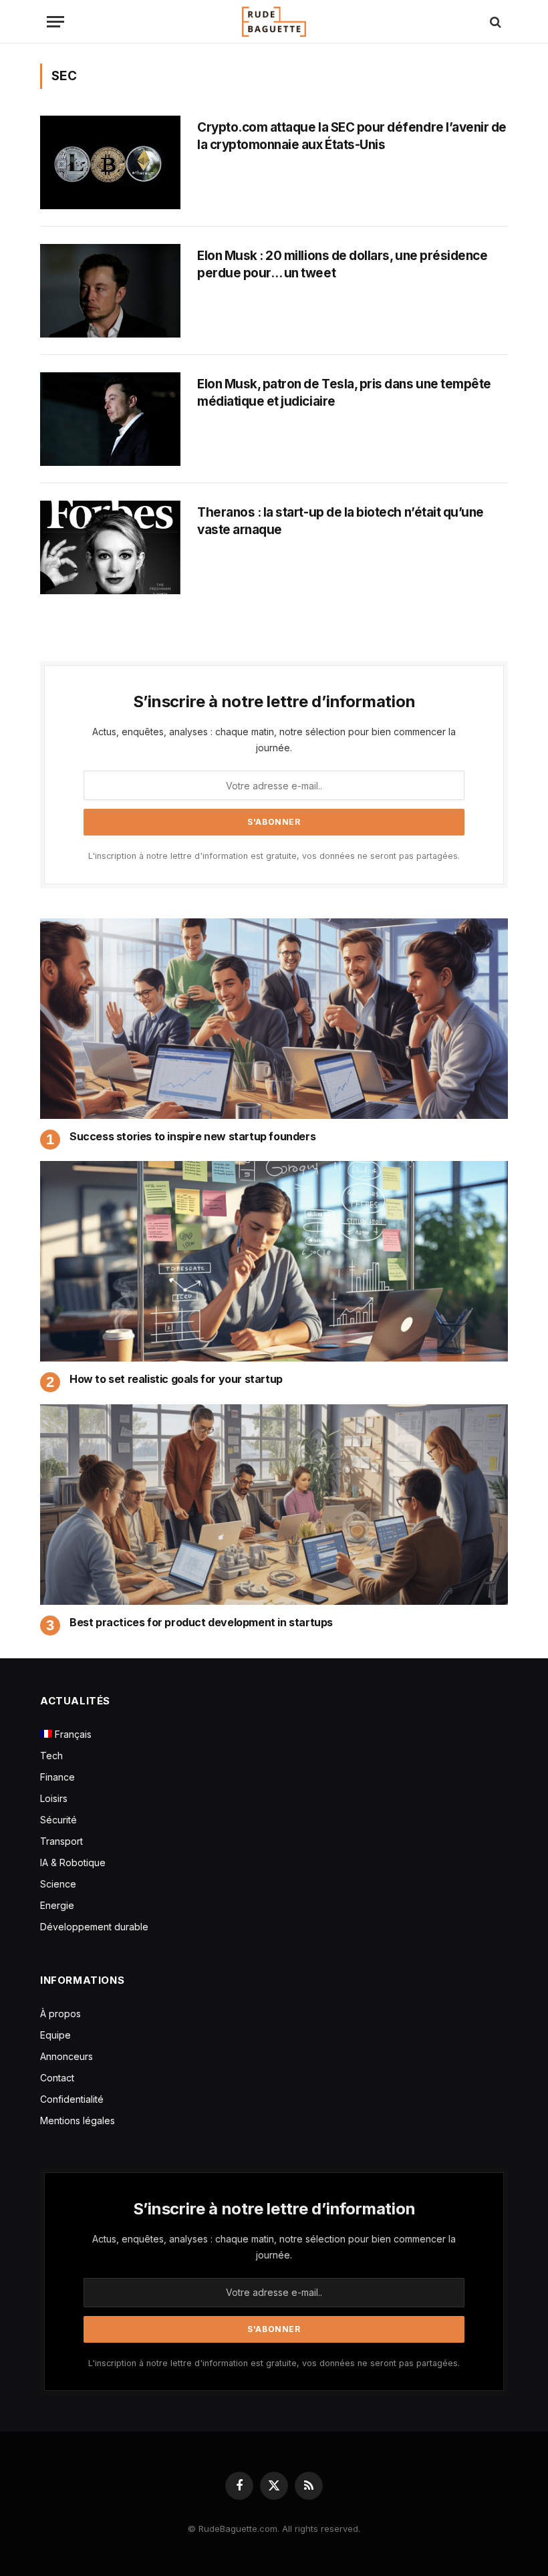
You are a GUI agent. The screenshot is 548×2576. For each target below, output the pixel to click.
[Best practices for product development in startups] (274, 1505)
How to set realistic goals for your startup (176, 1379)
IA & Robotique (73, 1862)
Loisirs (54, 1798)
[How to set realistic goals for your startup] (274, 1261)
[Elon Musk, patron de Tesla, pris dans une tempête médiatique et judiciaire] (110, 419)
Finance (57, 1777)
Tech (51, 1756)
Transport (61, 1841)
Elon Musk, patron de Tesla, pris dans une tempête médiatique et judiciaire (344, 393)
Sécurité (58, 1820)
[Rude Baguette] (274, 22)
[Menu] (55, 22)
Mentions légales (78, 2120)
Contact (57, 2078)
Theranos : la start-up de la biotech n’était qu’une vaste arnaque (340, 521)
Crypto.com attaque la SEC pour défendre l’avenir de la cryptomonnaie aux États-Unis (352, 136)
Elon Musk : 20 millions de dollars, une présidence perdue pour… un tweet (342, 264)
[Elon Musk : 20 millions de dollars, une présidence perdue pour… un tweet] (110, 291)
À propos (60, 2014)
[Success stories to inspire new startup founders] (274, 1019)
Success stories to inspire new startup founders (192, 1136)
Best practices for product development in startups (201, 1622)
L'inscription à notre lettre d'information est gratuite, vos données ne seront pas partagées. (274, 856)
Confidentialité (72, 2099)
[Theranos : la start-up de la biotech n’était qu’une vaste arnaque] (110, 547)
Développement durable (94, 1927)
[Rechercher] (494, 22)
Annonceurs (66, 2056)
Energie (57, 1905)
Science (58, 1884)
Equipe (55, 2035)
